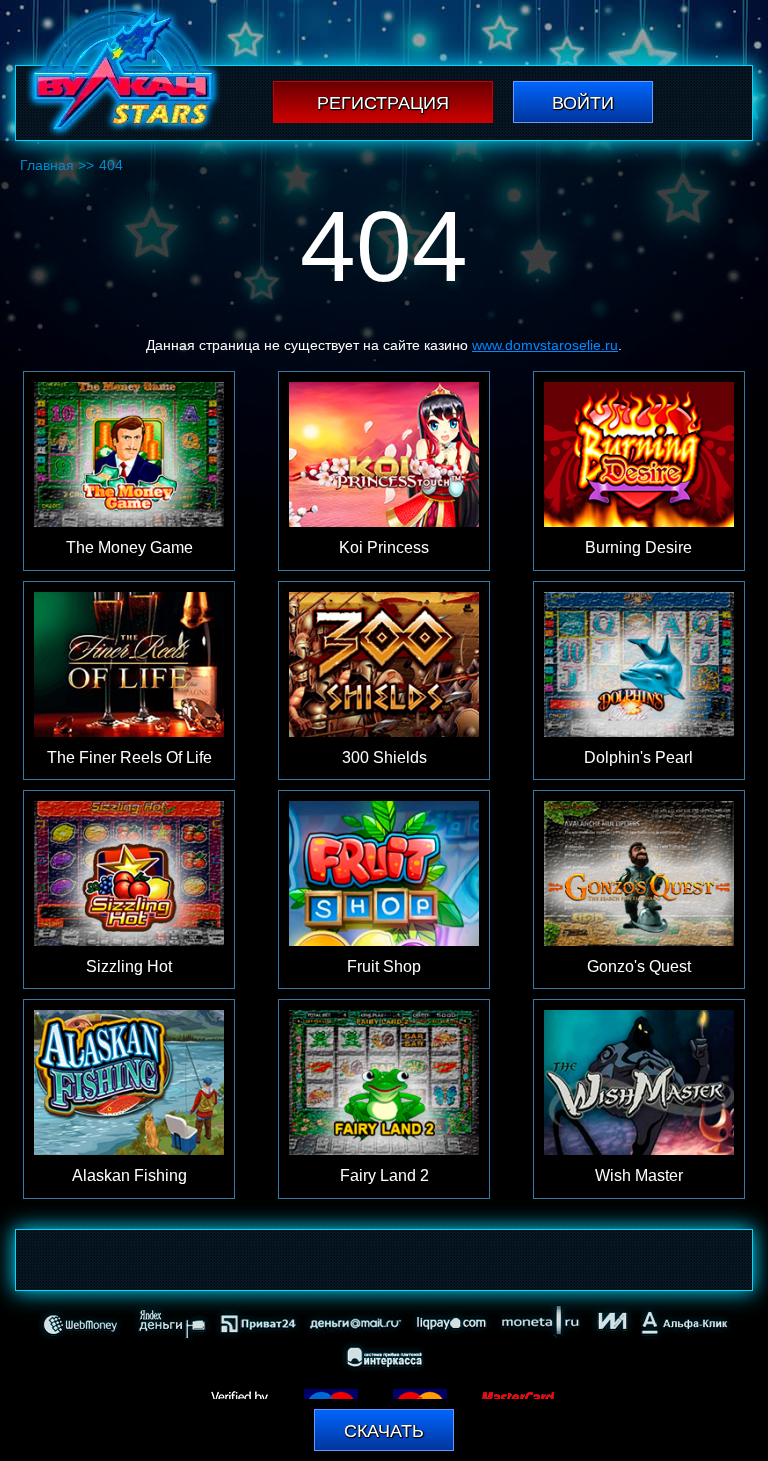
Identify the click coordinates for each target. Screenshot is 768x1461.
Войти (583, 103)
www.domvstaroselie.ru (545, 345)
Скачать (384, 1431)
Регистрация (383, 103)
